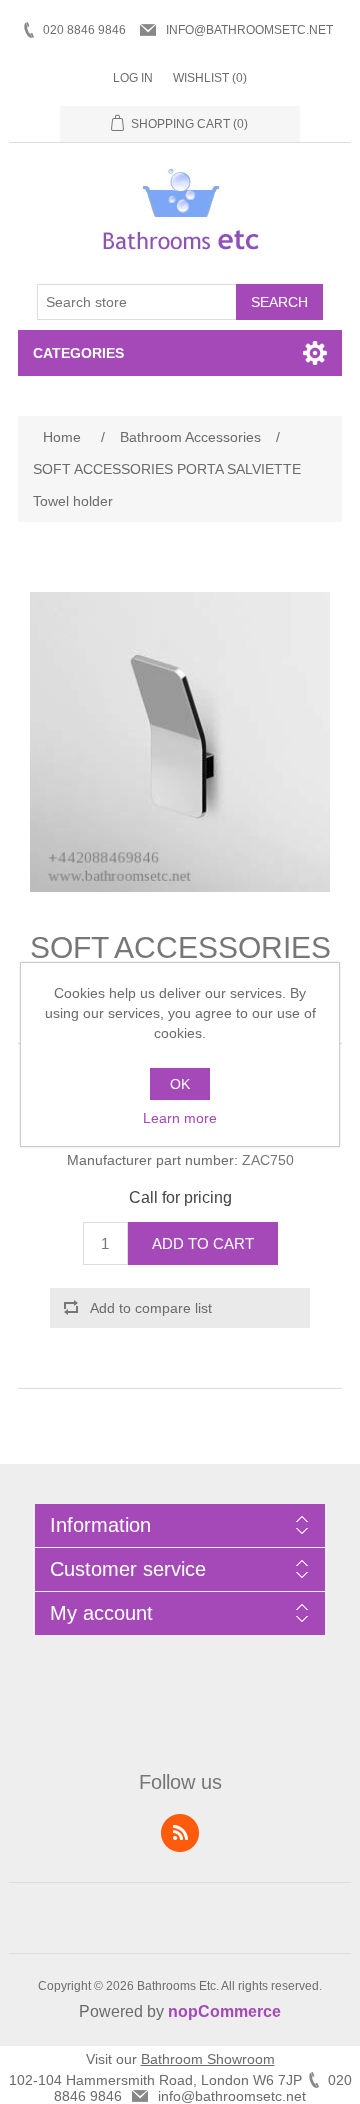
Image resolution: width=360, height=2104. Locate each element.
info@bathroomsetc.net (249, 30)
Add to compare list (151, 1308)
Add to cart (203, 1243)
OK (180, 1084)
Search (279, 302)
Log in (133, 78)
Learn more (180, 1118)
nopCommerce (224, 2011)
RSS (180, 1833)
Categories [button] (78, 353)
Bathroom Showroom (208, 2059)
